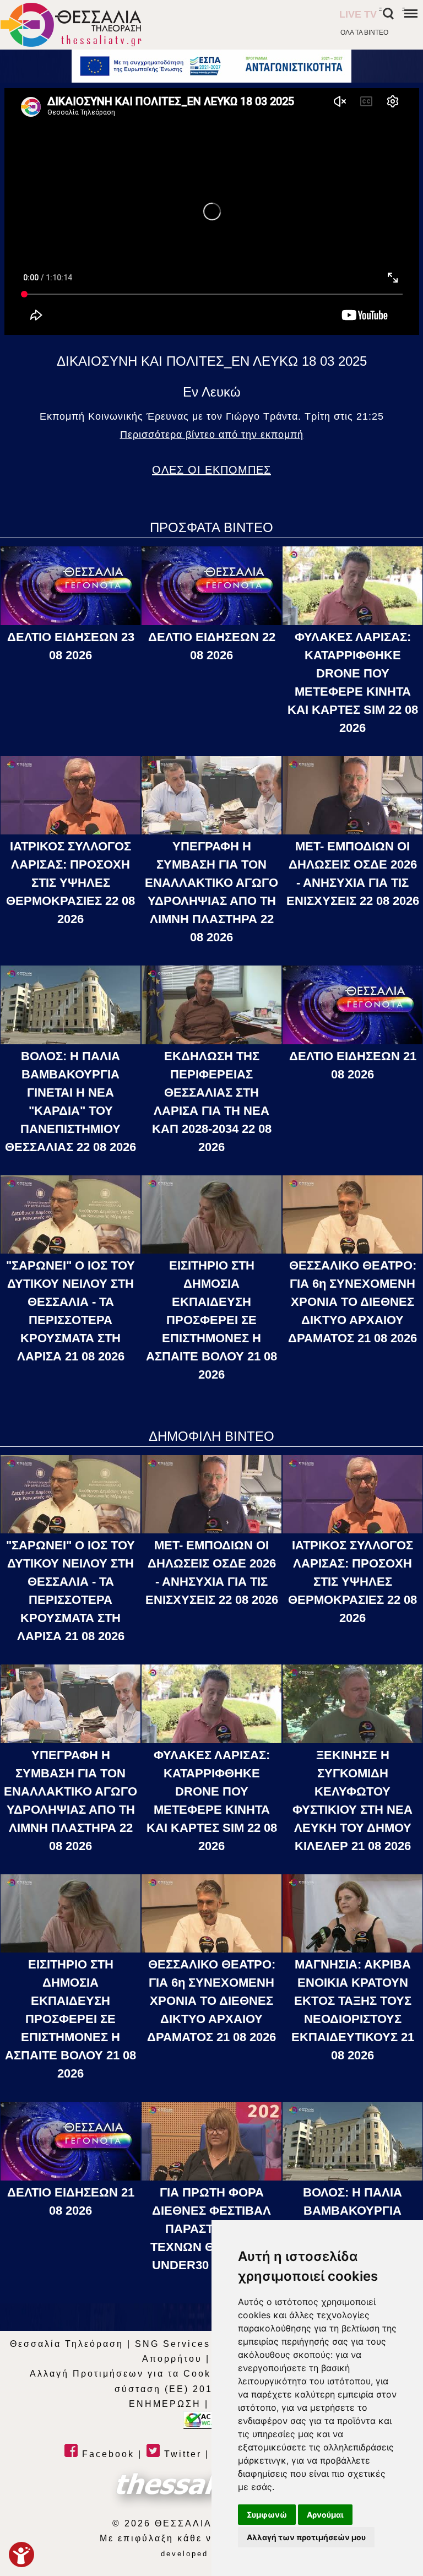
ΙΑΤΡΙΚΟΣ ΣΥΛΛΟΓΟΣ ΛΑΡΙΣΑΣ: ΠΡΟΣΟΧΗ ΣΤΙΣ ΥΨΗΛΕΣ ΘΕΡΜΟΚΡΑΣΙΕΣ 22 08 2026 (70, 883)
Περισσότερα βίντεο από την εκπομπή (212, 435)
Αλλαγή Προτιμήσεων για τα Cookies (129, 2374)
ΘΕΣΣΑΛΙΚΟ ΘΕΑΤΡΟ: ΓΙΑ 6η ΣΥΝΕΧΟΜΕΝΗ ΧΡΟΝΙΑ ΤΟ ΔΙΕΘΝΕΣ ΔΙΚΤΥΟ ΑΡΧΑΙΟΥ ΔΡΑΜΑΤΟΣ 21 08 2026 (352, 1302)
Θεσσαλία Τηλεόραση (67, 2344)
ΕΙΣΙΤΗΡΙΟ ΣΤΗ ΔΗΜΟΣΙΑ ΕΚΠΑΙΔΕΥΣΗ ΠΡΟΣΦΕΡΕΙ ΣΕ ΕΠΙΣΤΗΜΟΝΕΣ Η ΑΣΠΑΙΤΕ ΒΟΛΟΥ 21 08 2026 (211, 1320)
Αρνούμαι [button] (325, 2515)
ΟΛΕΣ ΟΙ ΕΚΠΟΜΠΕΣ (211, 470)
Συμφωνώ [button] (267, 2515)
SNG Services (173, 2344)
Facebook (106, 2454)
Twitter (181, 2454)
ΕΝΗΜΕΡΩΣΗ (165, 2404)
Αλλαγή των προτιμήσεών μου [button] (306, 2537)
